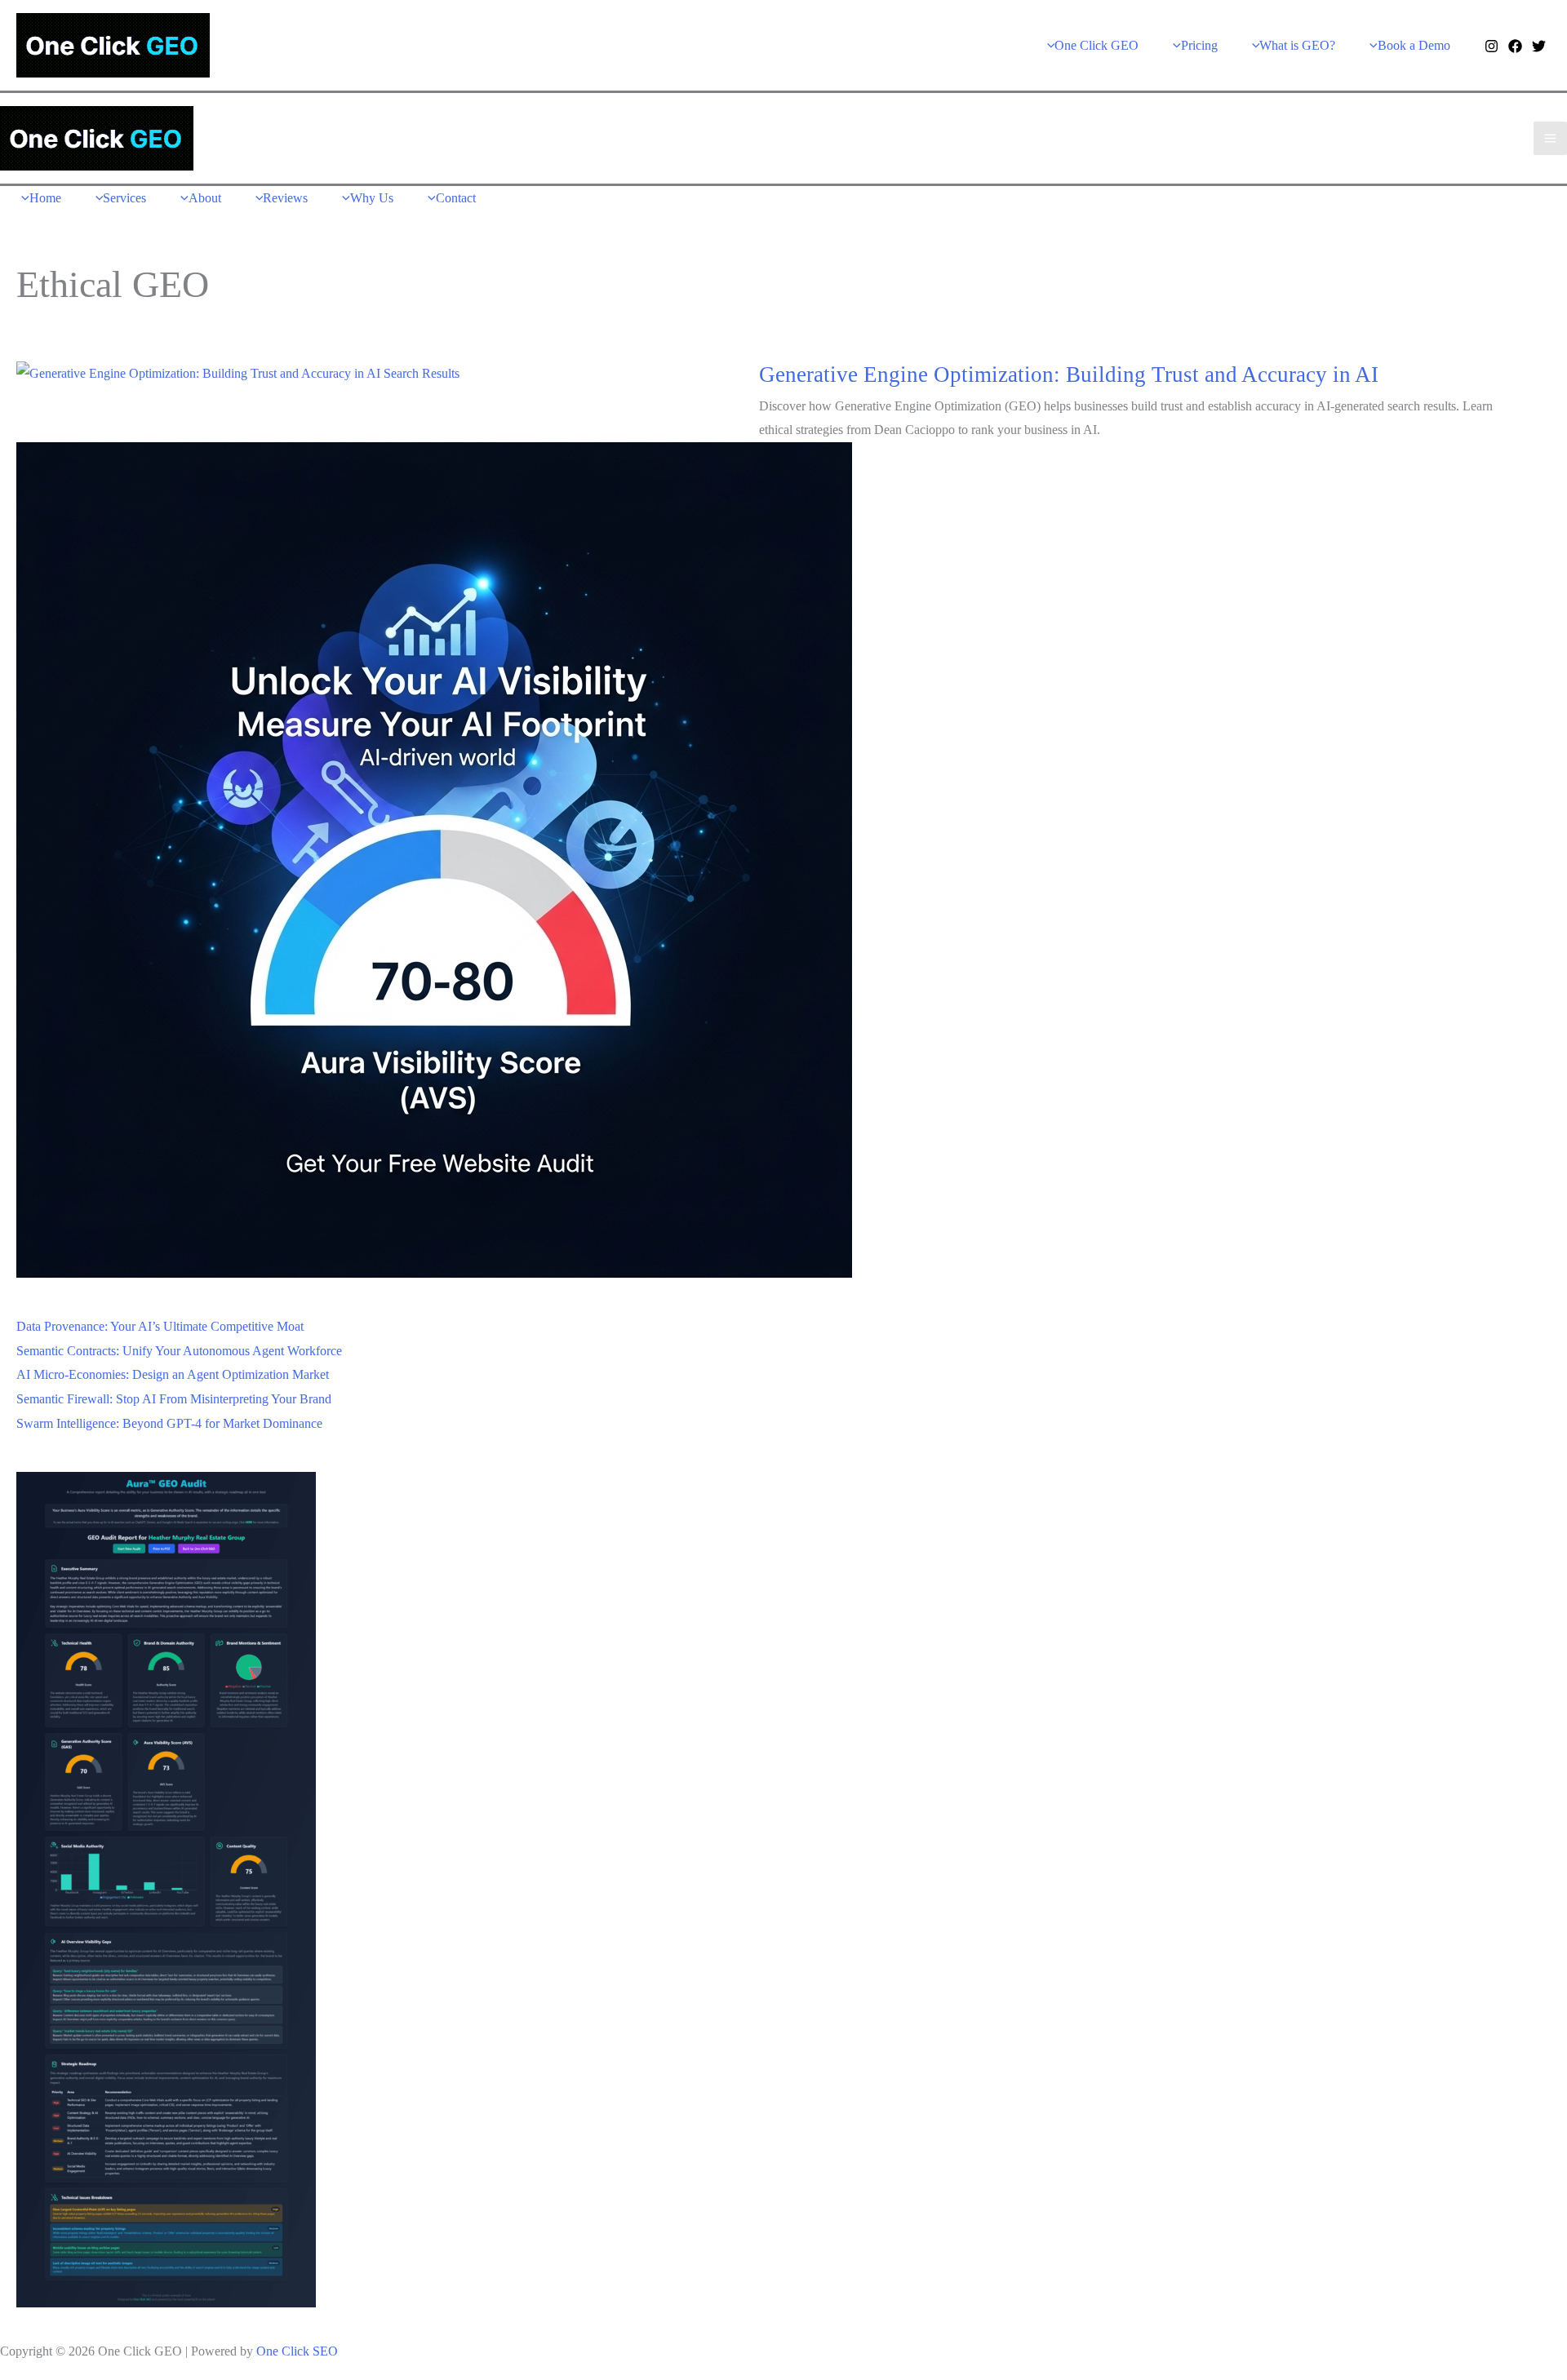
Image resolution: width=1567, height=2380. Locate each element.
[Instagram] (1492, 46)
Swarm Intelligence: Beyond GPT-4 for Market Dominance (169, 1423)
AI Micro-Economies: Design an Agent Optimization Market (173, 1374)
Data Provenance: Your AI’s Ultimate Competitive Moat (160, 1326)
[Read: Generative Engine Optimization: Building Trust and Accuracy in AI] (238, 372)
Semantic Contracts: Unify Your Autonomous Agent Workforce (179, 1351)
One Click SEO (297, 2351)
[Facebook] (1515, 46)
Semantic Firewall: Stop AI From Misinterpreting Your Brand (174, 1399)
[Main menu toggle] (1550, 138)
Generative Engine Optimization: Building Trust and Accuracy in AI (1069, 375)
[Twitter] (1539, 46)
